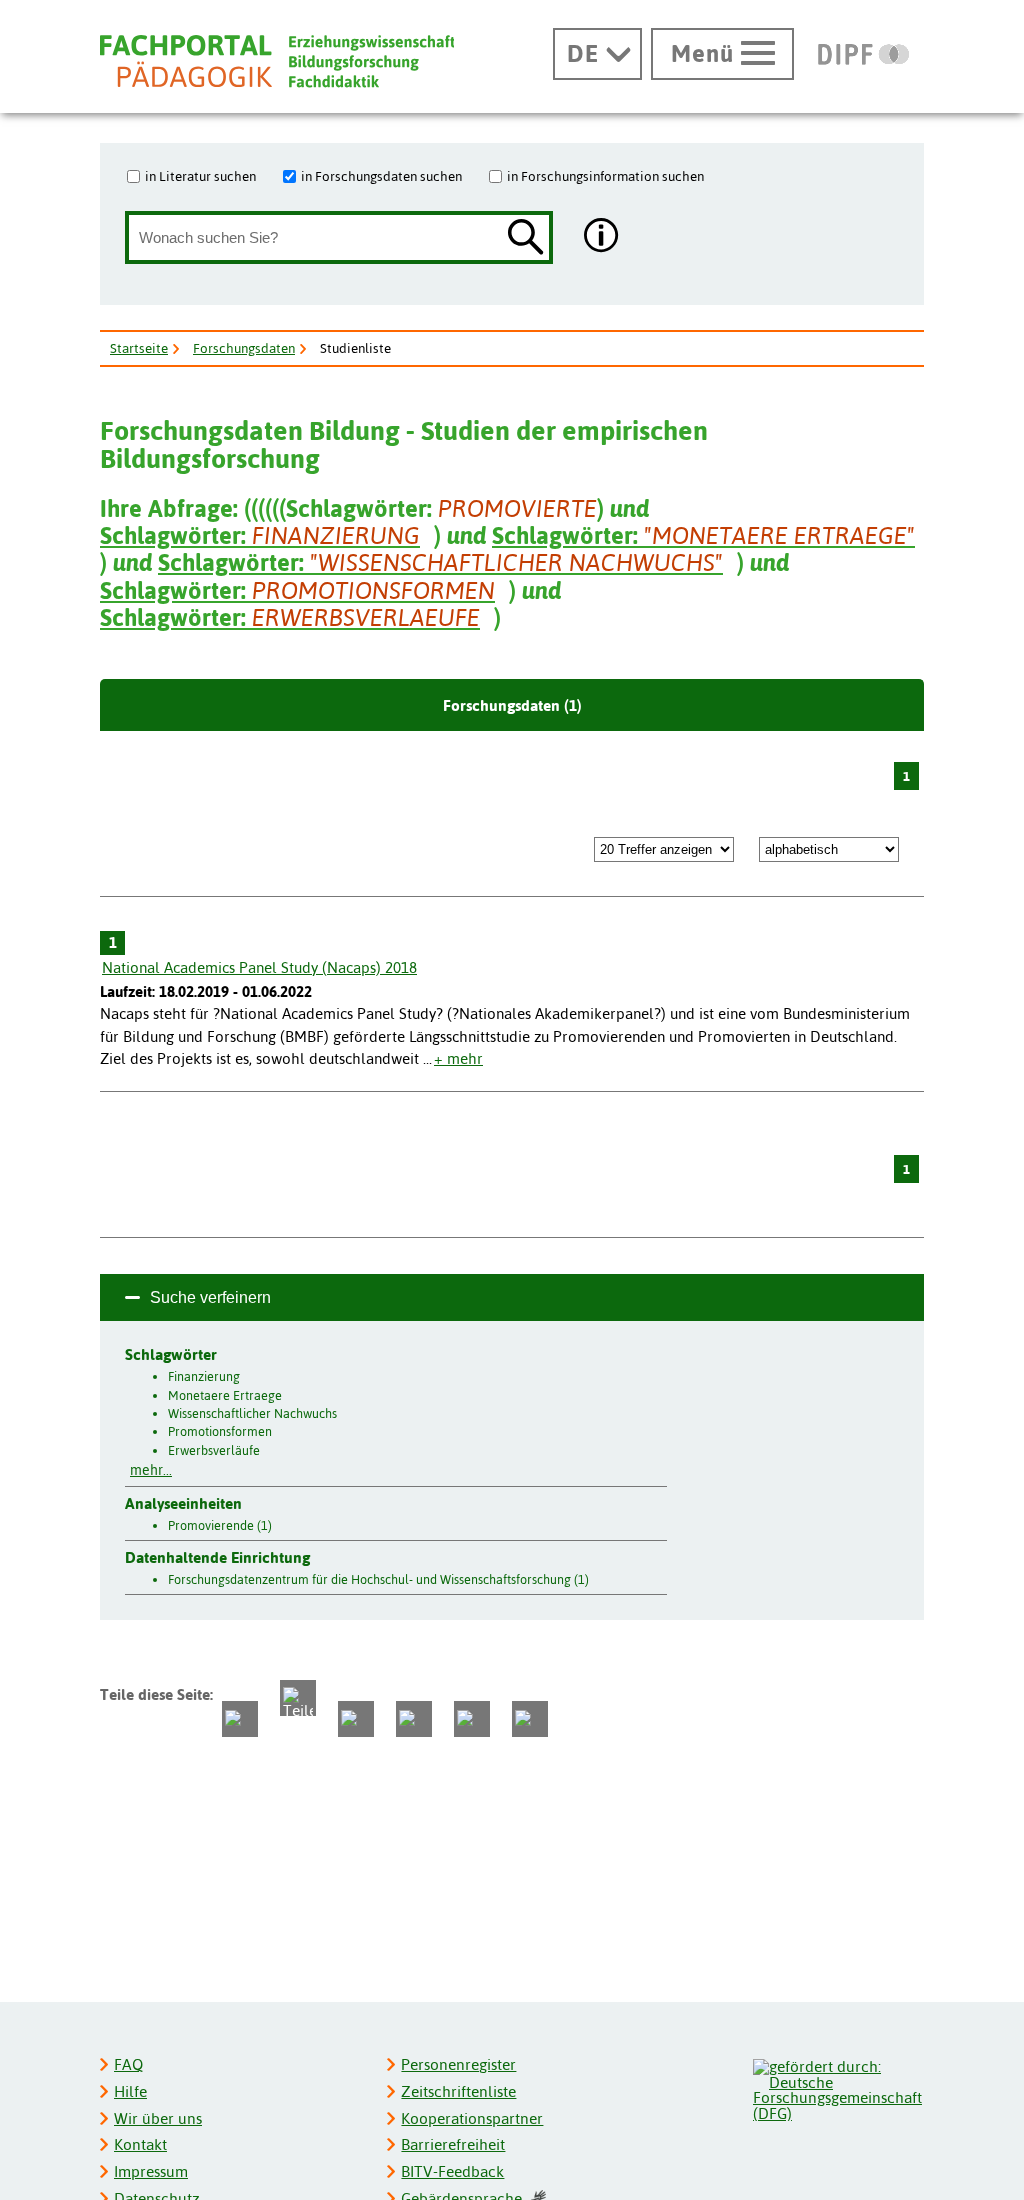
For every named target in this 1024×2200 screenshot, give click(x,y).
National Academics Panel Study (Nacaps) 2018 (259, 967)
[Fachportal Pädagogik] (277, 61)
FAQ (128, 2064)
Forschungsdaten (244, 348)
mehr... (151, 1470)
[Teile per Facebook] (240, 1719)
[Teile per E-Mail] (472, 1719)
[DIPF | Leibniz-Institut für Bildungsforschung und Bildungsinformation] (863, 54)
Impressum (151, 2171)
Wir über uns (158, 2118)
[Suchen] (526, 238)
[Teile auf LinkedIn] (414, 1719)
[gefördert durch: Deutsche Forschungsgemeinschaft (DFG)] (837, 2087)
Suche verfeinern (210, 1297)
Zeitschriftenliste (458, 2091)
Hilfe (130, 2091)
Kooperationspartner (472, 2118)
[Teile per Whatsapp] (356, 1719)
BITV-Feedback (452, 2171)
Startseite (139, 348)
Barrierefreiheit (453, 2144)
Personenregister (458, 2064)
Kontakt (140, 2144)
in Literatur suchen (200, 176)
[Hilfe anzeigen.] (602, 237)
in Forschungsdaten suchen (381, 176)
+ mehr (458, 1058)
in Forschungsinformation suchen (605, 176)
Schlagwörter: (260, 535)
